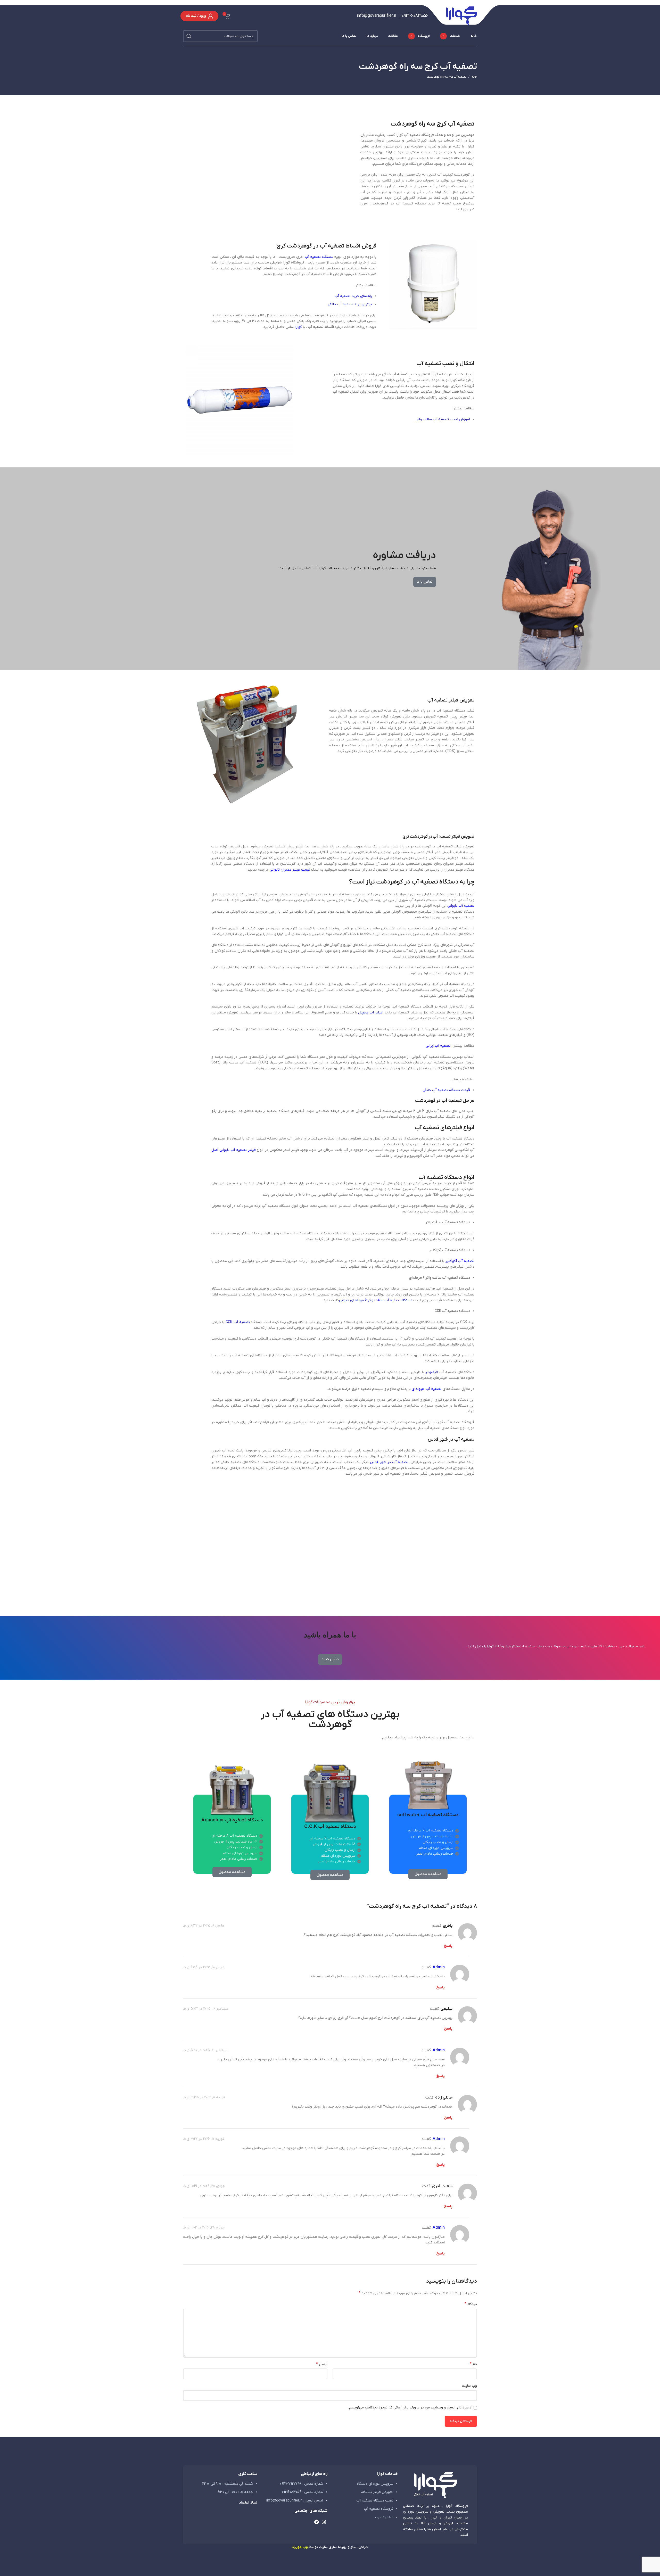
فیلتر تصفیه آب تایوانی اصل (234, 1150)
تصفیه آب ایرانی (438, 1046)
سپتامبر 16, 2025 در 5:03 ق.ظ (206, 2009)
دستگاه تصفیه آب (319, 257)
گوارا (299, 327)
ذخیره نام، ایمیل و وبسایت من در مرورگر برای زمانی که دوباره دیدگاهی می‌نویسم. (410, 2408)
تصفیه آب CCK (238, 1322)
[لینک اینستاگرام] (324, 2522)
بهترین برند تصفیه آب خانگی (350, 304)
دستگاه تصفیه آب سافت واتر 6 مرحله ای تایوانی (376, 1300)
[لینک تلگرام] (316, 2522)
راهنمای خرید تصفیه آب (353, 296)
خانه (474, 77)
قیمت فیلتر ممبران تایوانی (290, 870)
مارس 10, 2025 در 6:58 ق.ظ (204, 1967)
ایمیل (322, 2364)
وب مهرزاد (300, 2547)
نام (473, 2364)
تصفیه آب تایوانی (461, 906)
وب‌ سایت (469, 2386)
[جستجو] (189, 36)
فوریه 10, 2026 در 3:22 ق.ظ (204, 2139)
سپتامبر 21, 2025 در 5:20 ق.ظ (205, 2050)
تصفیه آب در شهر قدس (389, 1462)
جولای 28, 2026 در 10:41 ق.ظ (204, 2186)
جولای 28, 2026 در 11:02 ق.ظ (204, 2228)
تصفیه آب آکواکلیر (460, 1261)
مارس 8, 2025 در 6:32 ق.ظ (204, 1926)
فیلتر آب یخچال (370, 1013)
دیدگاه (471, 2304)
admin (439, 1967)
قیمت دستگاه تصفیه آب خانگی (446, 1090)
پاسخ (448, 1946)
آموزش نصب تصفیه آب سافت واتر (443, 419)
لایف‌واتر (432, 1372)
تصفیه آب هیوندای (427, 1389)
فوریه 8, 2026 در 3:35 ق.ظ (204, 2097)
